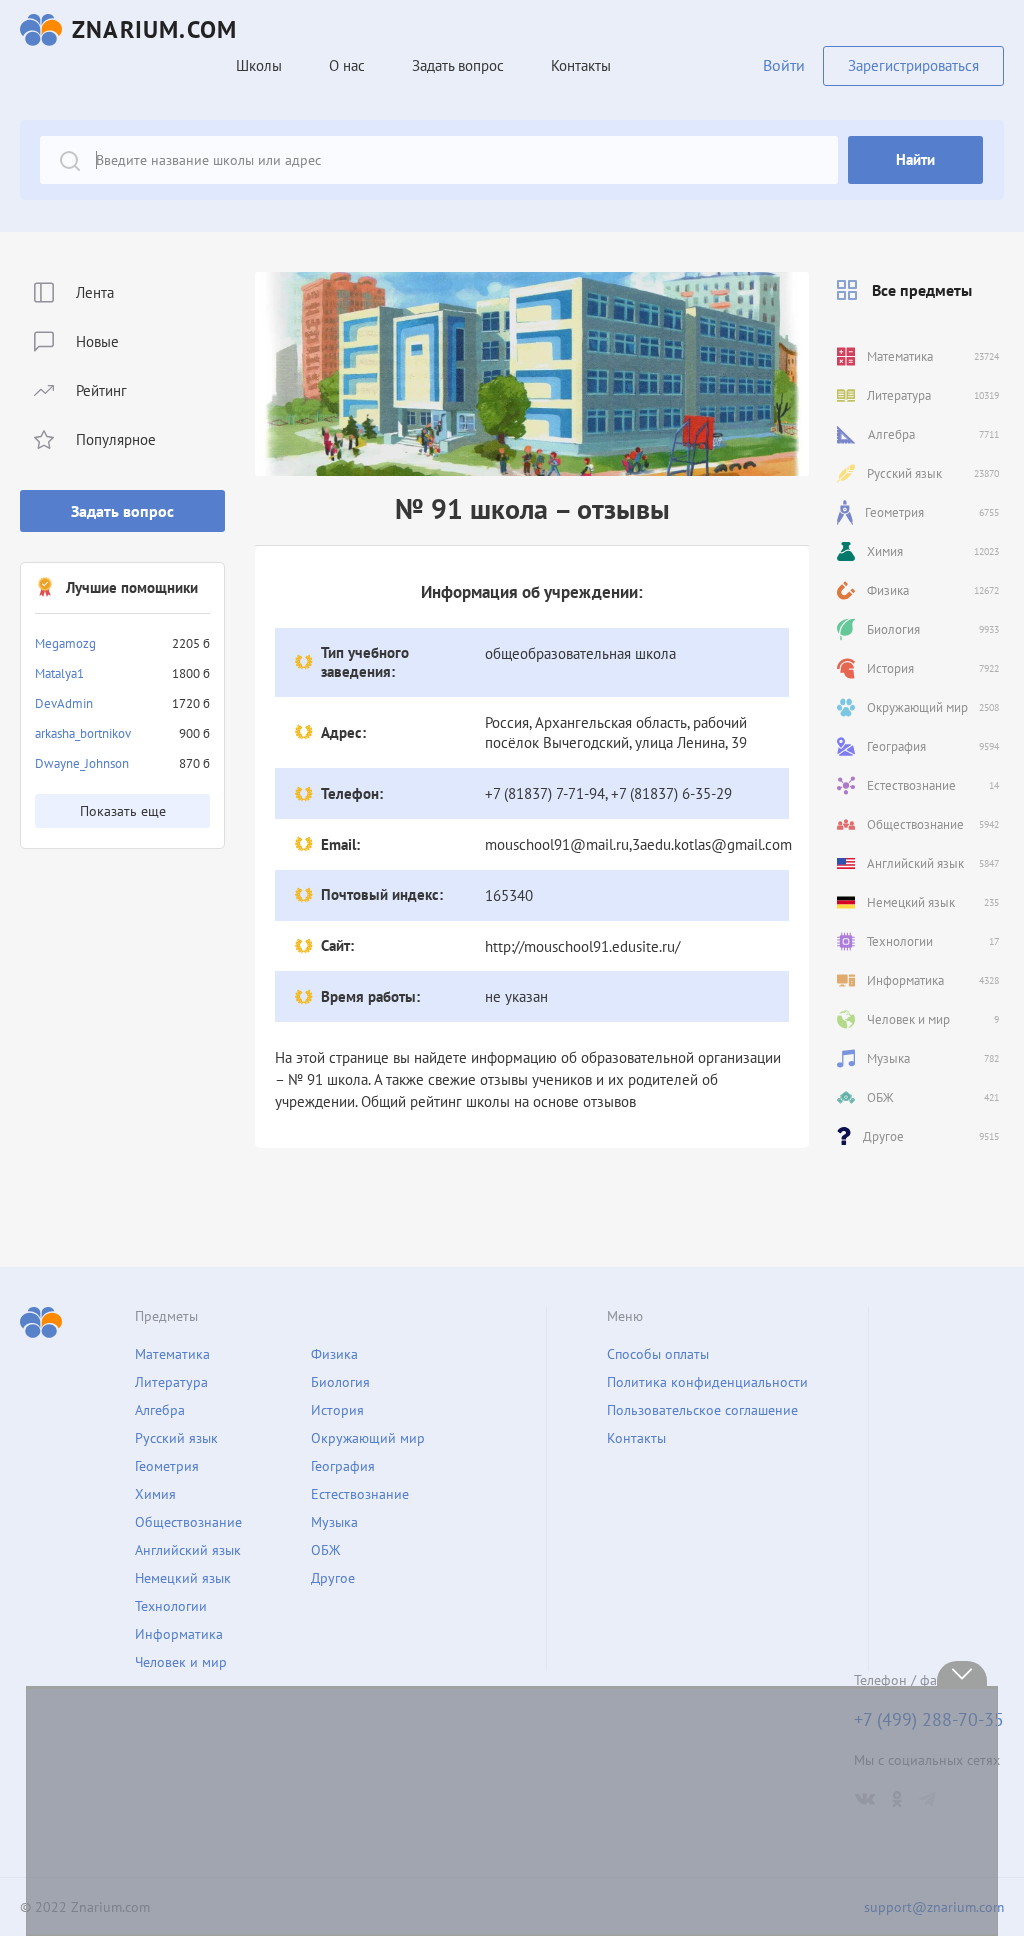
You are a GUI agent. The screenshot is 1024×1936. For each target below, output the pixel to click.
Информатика (179, 1634)
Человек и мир (181, 1662)
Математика (172, 1354)
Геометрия (167, 1466)
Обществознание (188, 1522)
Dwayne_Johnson (82, 763)
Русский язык (176, 1438)
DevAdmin (64, 703)
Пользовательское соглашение (702, 1410)
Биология (340, 1382)
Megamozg (65, 643)
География (343, 1466)
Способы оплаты (658, 1354)
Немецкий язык (183, 1578)
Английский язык (188, 1550)
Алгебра (160, 1410)
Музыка (334, 1522)
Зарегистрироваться (913, 65)
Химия (155, 1494)
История (337, 1410)
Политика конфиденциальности (707, 1382)
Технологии (171, 1606)
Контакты (581, 65)
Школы (259, 65)
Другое (333, 1578)
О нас (347, 65)
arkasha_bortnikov (83, 733)
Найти (915, 159)
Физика (334, 1354)
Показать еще (123, 811)
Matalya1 (59, 673)
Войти (784, 65)
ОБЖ (325, 1550)
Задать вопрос (122, 511)
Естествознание (360, 1494)
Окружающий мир (368, 1438)
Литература (171, 1382)
